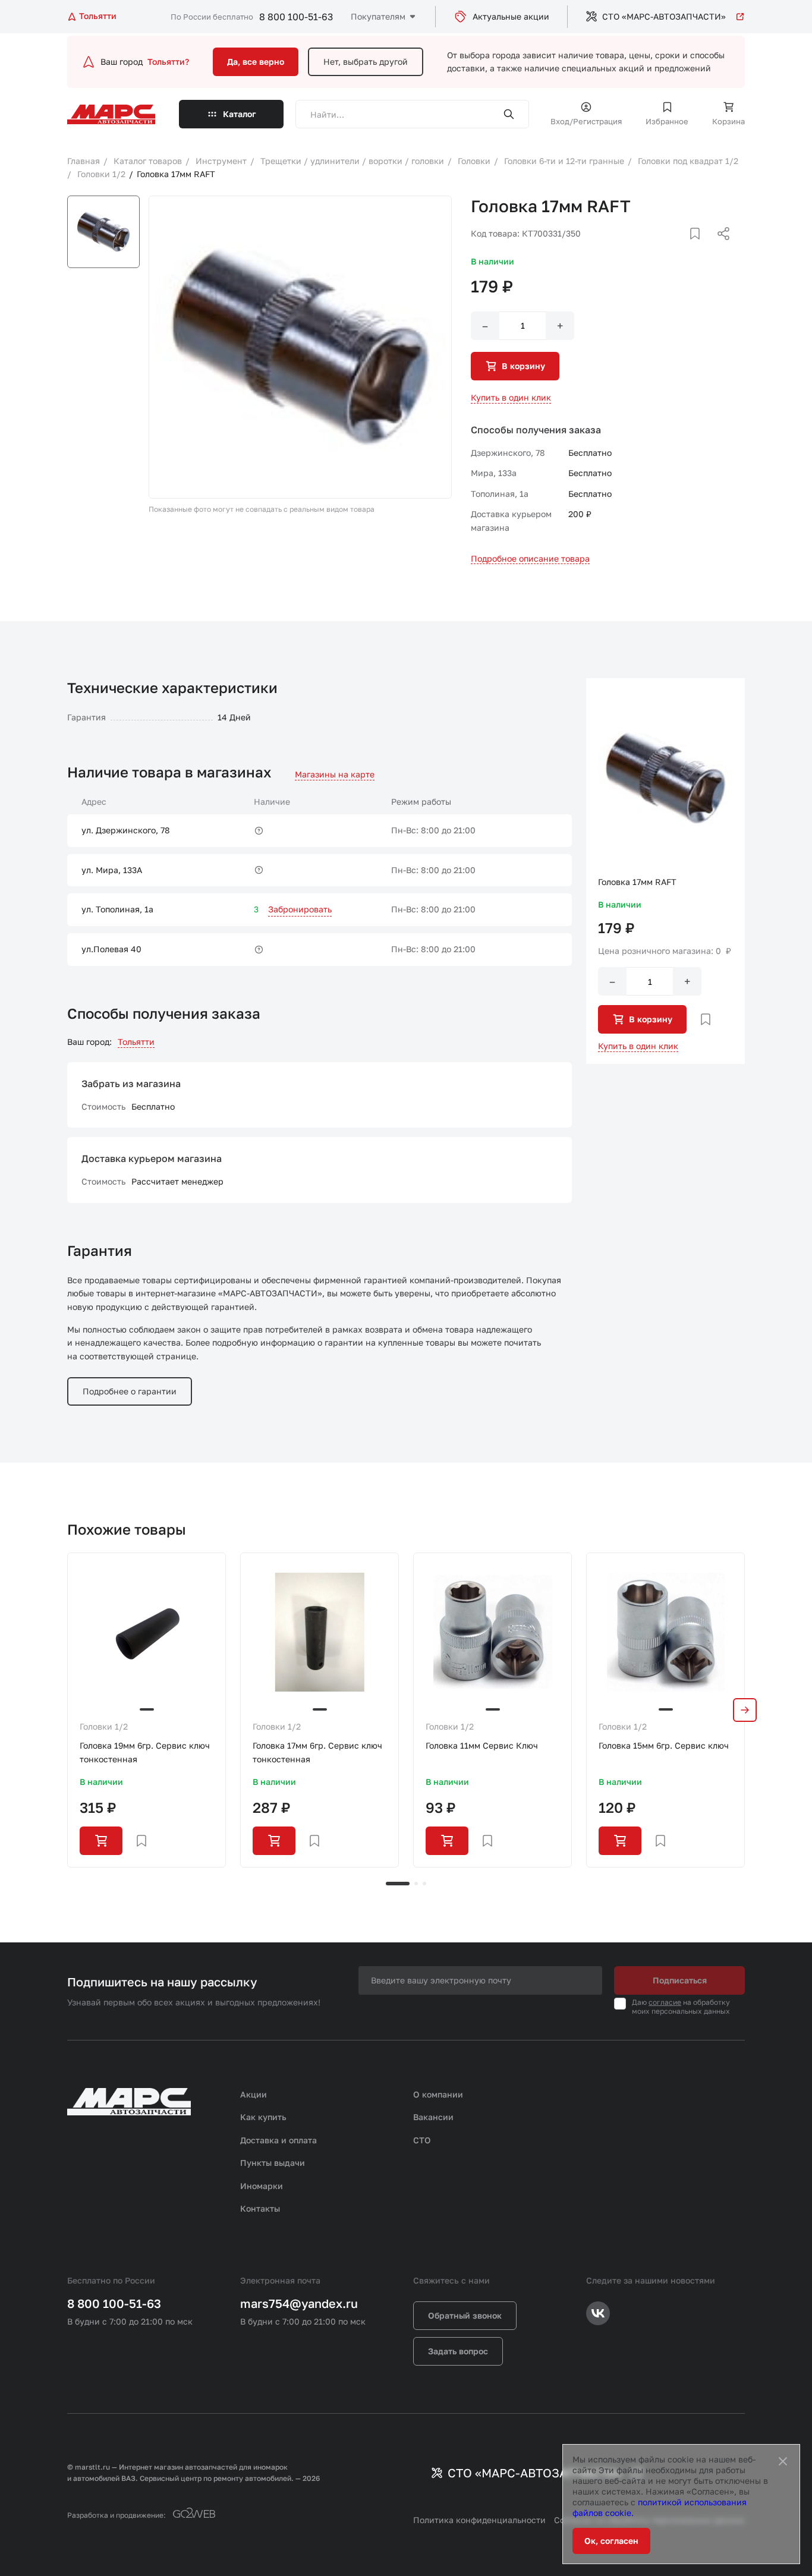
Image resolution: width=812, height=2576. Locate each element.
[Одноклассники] (700, 248)
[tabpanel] (147, 1710)
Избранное (667, 121)
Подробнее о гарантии (130, 1391)
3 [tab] (424, 1884)
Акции (254, 2094)
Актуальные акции (511, 16)
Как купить (263, 2117)
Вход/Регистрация (586, 121)
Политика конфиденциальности (479, 2520)
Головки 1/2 (104, 1726)
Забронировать (300, 909)
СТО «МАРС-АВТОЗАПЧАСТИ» (664, 16)
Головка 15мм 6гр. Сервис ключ (664, 1745)
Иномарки (262, 2186)
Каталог (240, 114)
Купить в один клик (511, 397)
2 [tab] (416, 1884)
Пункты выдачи (273, 2163)
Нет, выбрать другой (366, 62)
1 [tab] (398, 1884)
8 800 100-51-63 (296, 17)
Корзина (728, 121)
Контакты (260, 2208)
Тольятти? (168, 62)
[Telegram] (662, 248)
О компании (438, 2094)
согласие (665, 2002)
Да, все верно (256, 62)
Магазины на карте (335, 774)
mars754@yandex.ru (299, 2303)
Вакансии (433, 2117)
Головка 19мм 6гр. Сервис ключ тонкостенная (145, 1752)
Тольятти (136, 1042)
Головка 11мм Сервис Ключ (482, 1745)
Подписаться (680, 1980)
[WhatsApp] (719, 248)
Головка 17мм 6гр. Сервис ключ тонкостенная (317, 1752)
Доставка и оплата (278, 2140)
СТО (422, 2140)
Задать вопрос (458, 2351)
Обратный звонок (465, 2315)
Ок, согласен (611, 2541)
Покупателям (378, 16)
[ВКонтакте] (681, 248)
